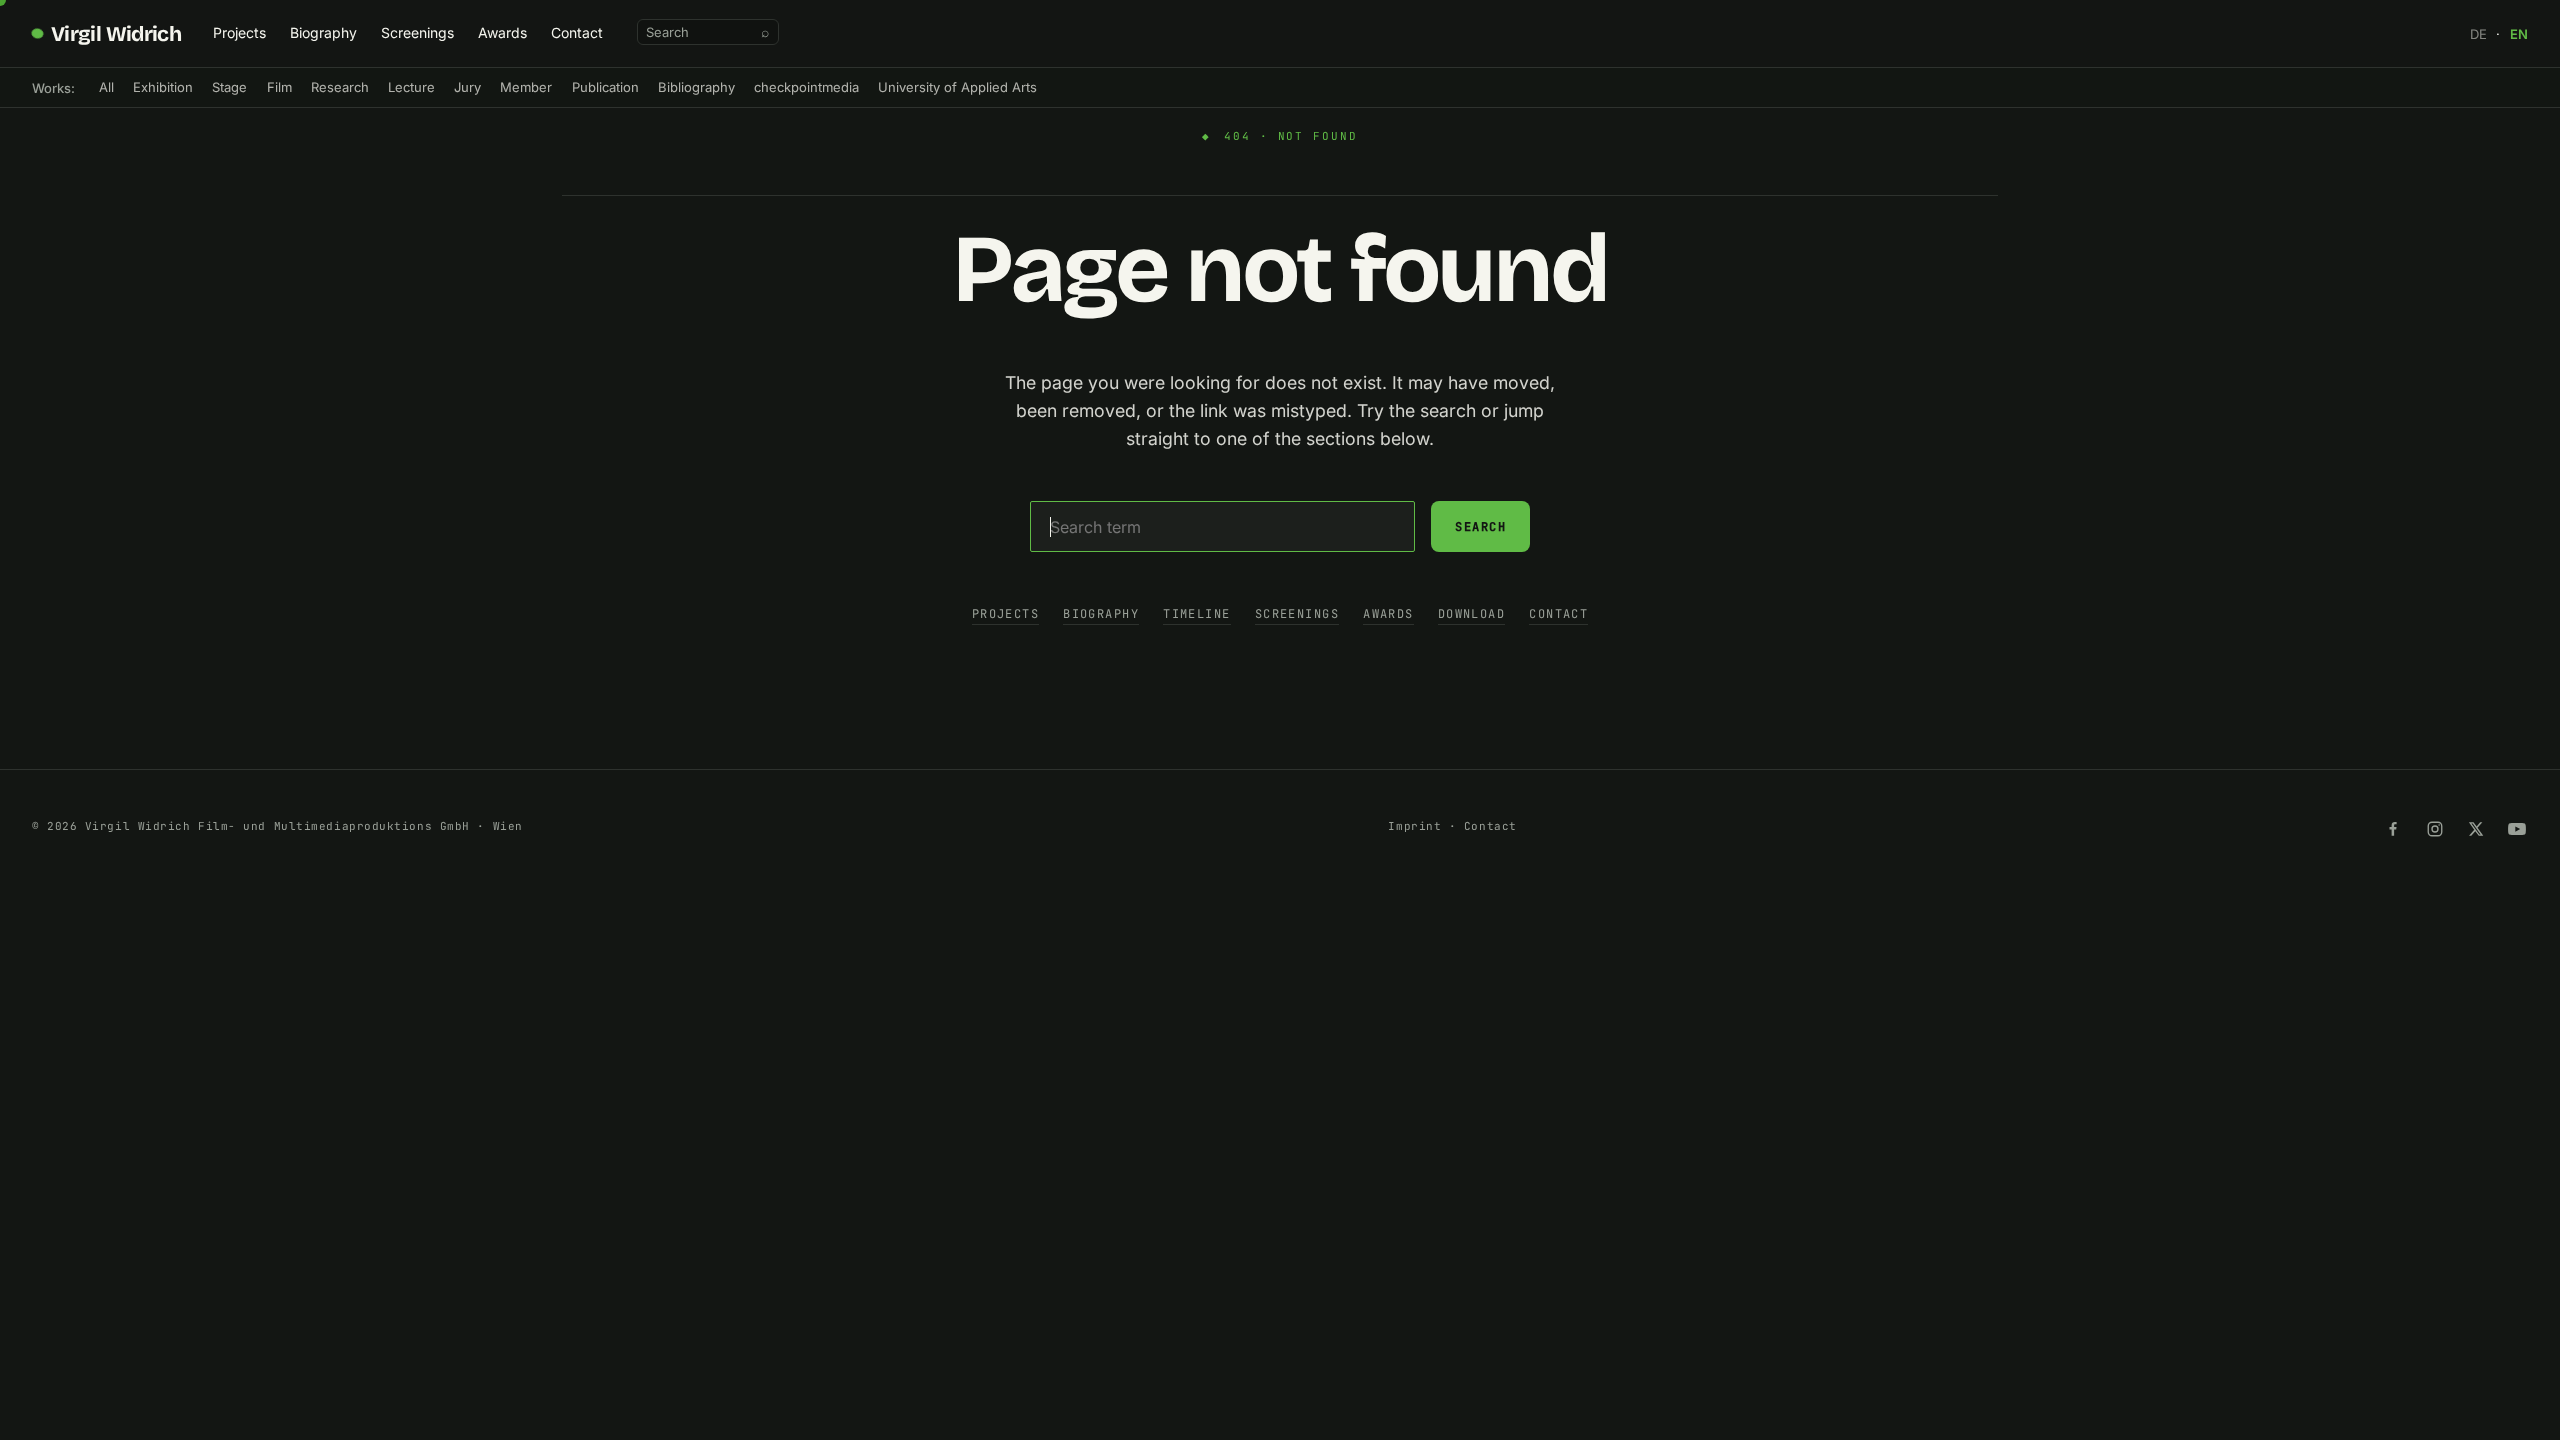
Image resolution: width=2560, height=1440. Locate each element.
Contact (577, 32)
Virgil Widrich (116, 34)
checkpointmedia (806, 87)
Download (1472, 614)
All (106, 87)
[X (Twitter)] (2476, 829)
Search (1480, 527)
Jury (467, 87)
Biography (323, 32)
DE (2478, 34)
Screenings (417, 32)
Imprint (1414, 826)
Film (279, 87)
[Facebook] (2393, 829)
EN (2519, 34)
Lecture (411, 87)
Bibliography (696, 87)
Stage (229, 87)
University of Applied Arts (957, 87)
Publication (605, 87)
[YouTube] (2517, 829)
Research (340, 87)
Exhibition (163, 87)
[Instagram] (2435, 829)
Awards (502, 32)
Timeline (1197, 614)
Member (526, 87)
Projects (239, 32)
